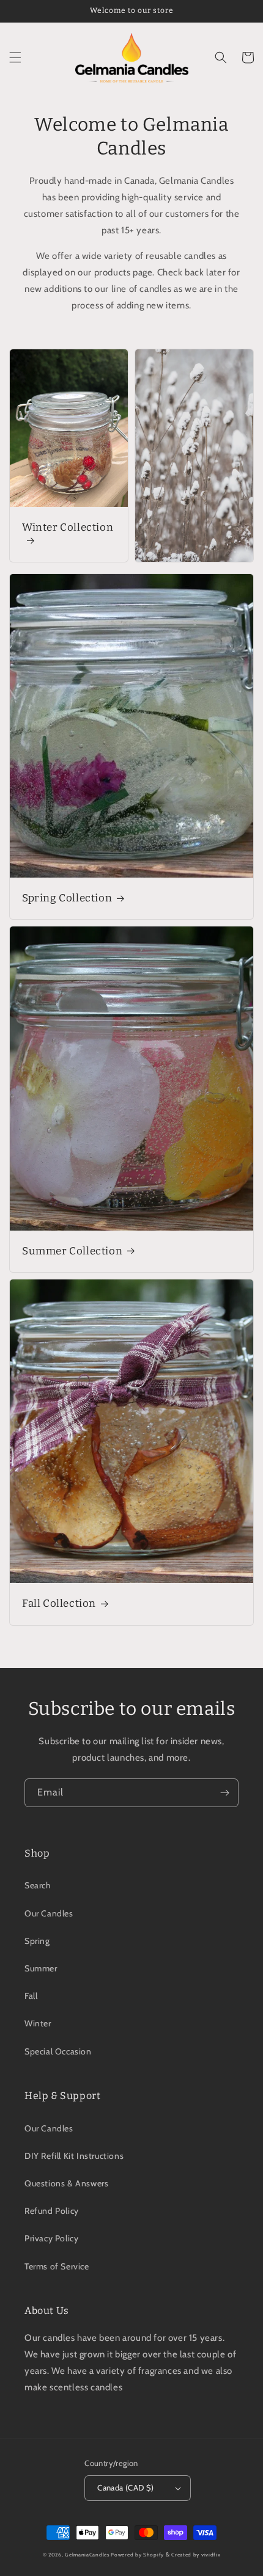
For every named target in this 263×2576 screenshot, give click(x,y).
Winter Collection (68, 527)
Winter (38, 2023)
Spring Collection (67, 898)
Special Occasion (58, 2051)
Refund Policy (52, 2211)
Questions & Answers (66, 2183)
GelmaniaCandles (87, 2555)
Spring (37, 1941)
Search (38, 1885)
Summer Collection (72, 1251)
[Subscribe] (224, 1793)
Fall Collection (59, 1603)
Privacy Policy (51, 2238)
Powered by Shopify (137, 2555)
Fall (31, 1996)
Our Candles (49, 1913)
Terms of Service (57, 2266)
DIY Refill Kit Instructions (74, 2156)
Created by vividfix (196, 2555)
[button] (15, 57)
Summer (41, 1968)
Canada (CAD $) (126, 2487)
